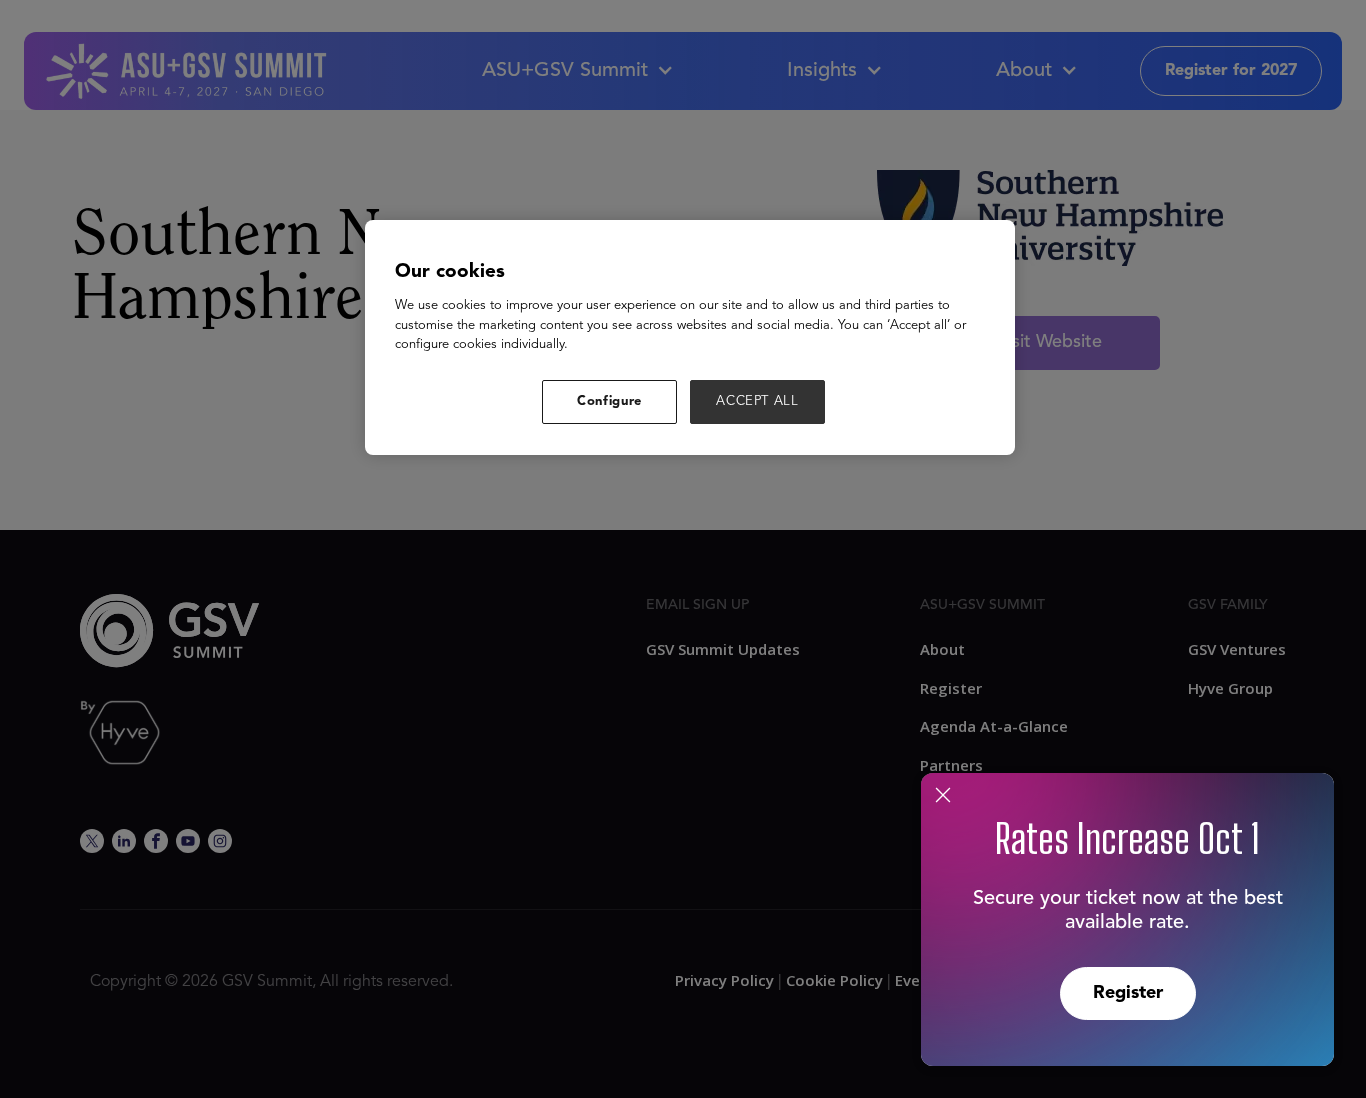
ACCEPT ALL (757, 401)
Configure (609, 401)
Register (1128, 993)
